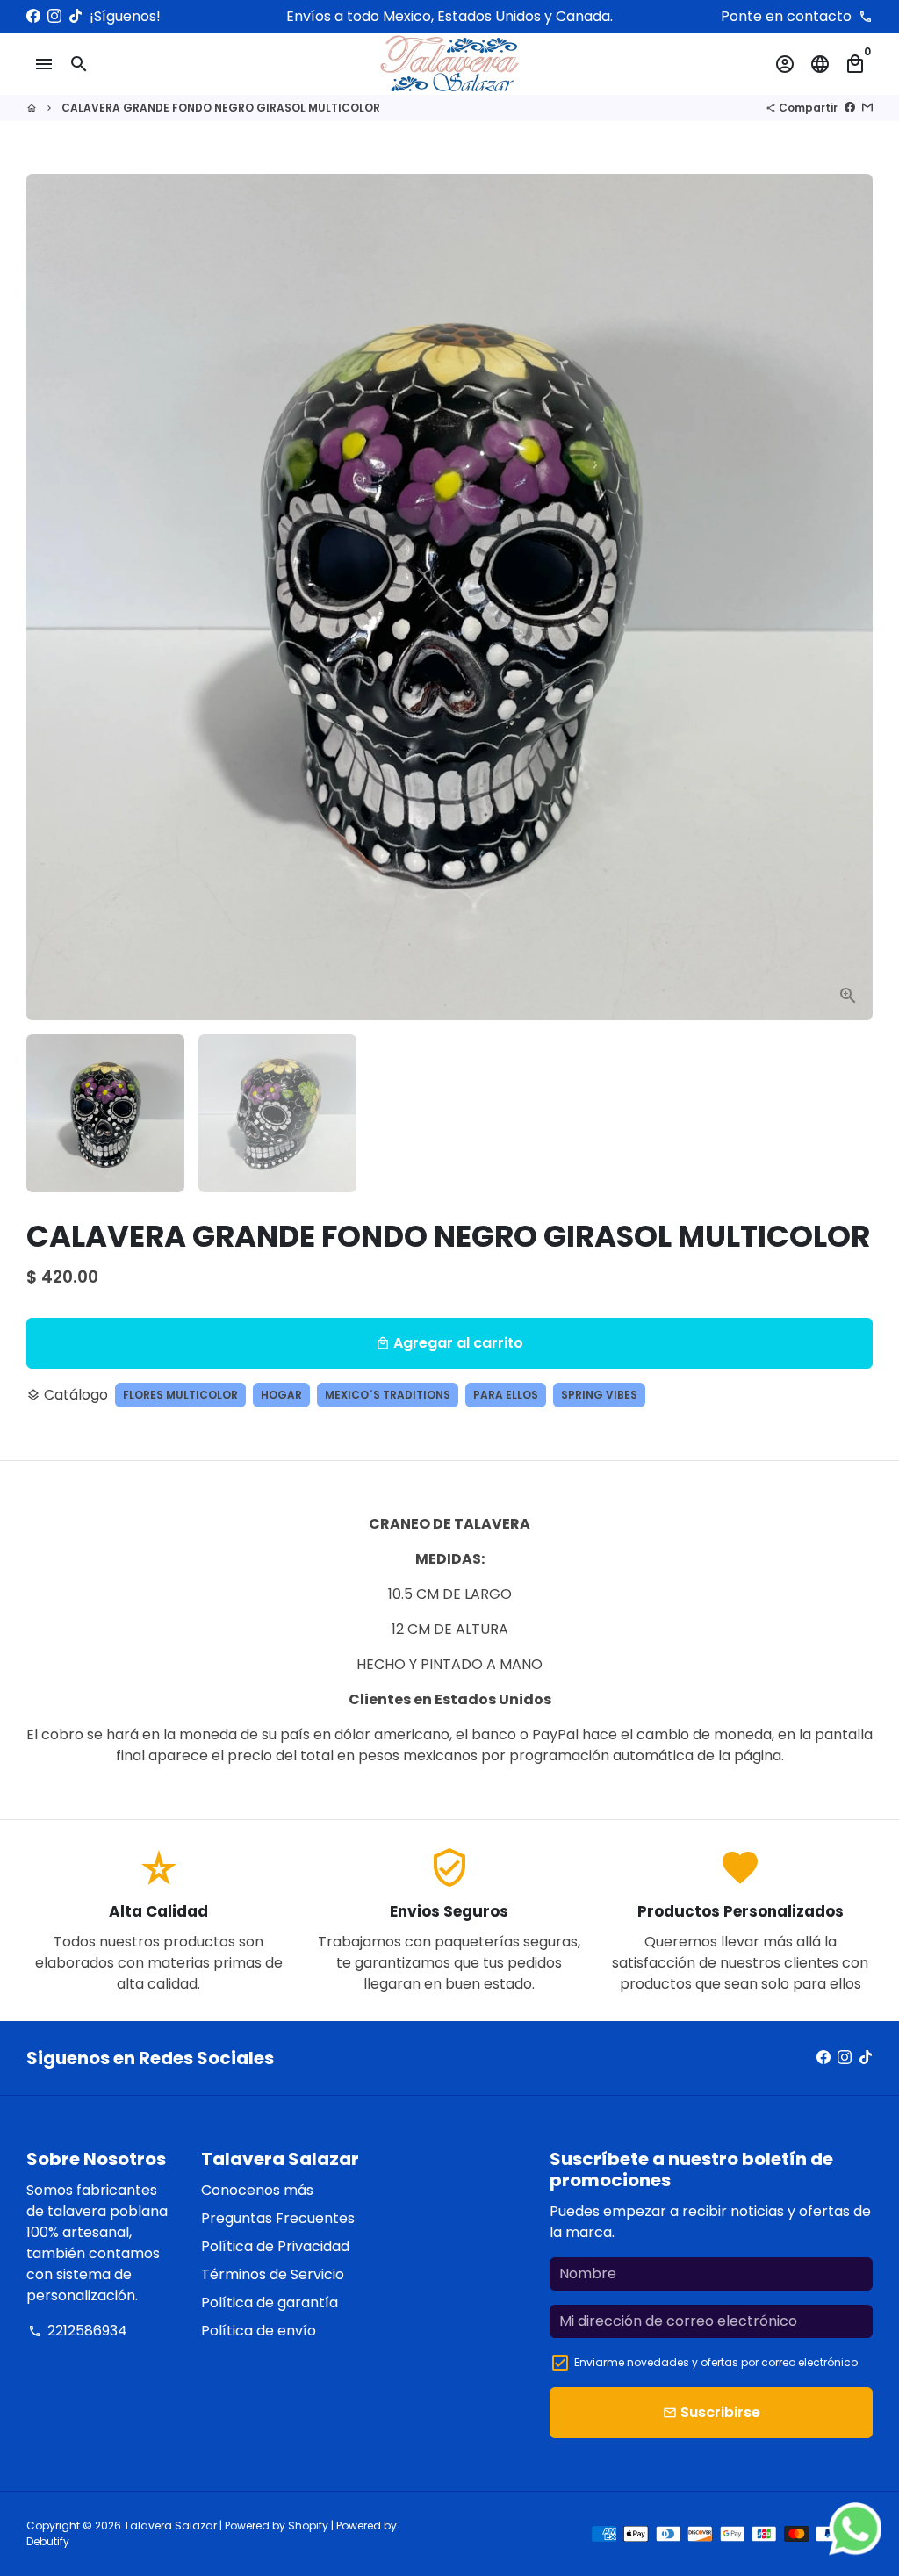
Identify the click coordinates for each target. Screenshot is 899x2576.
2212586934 (78, 2331)
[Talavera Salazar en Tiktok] (76, 16)
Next (849, 597)
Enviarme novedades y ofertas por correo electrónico (716, 2362)
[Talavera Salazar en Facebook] (33, 16)
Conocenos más (257, 2190)
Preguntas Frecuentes (278, 2218)
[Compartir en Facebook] (850, 108)
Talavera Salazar (170, 2526)
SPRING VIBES (599, 1395)
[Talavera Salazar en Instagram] (54, 16)
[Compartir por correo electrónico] (867, 108)
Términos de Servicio (273, 2274)
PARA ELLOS (506, 1395)
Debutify (48, 2541)
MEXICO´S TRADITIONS (388, 1395)
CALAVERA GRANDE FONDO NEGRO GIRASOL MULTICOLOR (221, 108)
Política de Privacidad (275, 2246)
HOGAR (281, 1395)
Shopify (308, 2526)
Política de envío (259, 2331)
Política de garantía (270, 2303)
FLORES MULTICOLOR (180, 1395)
